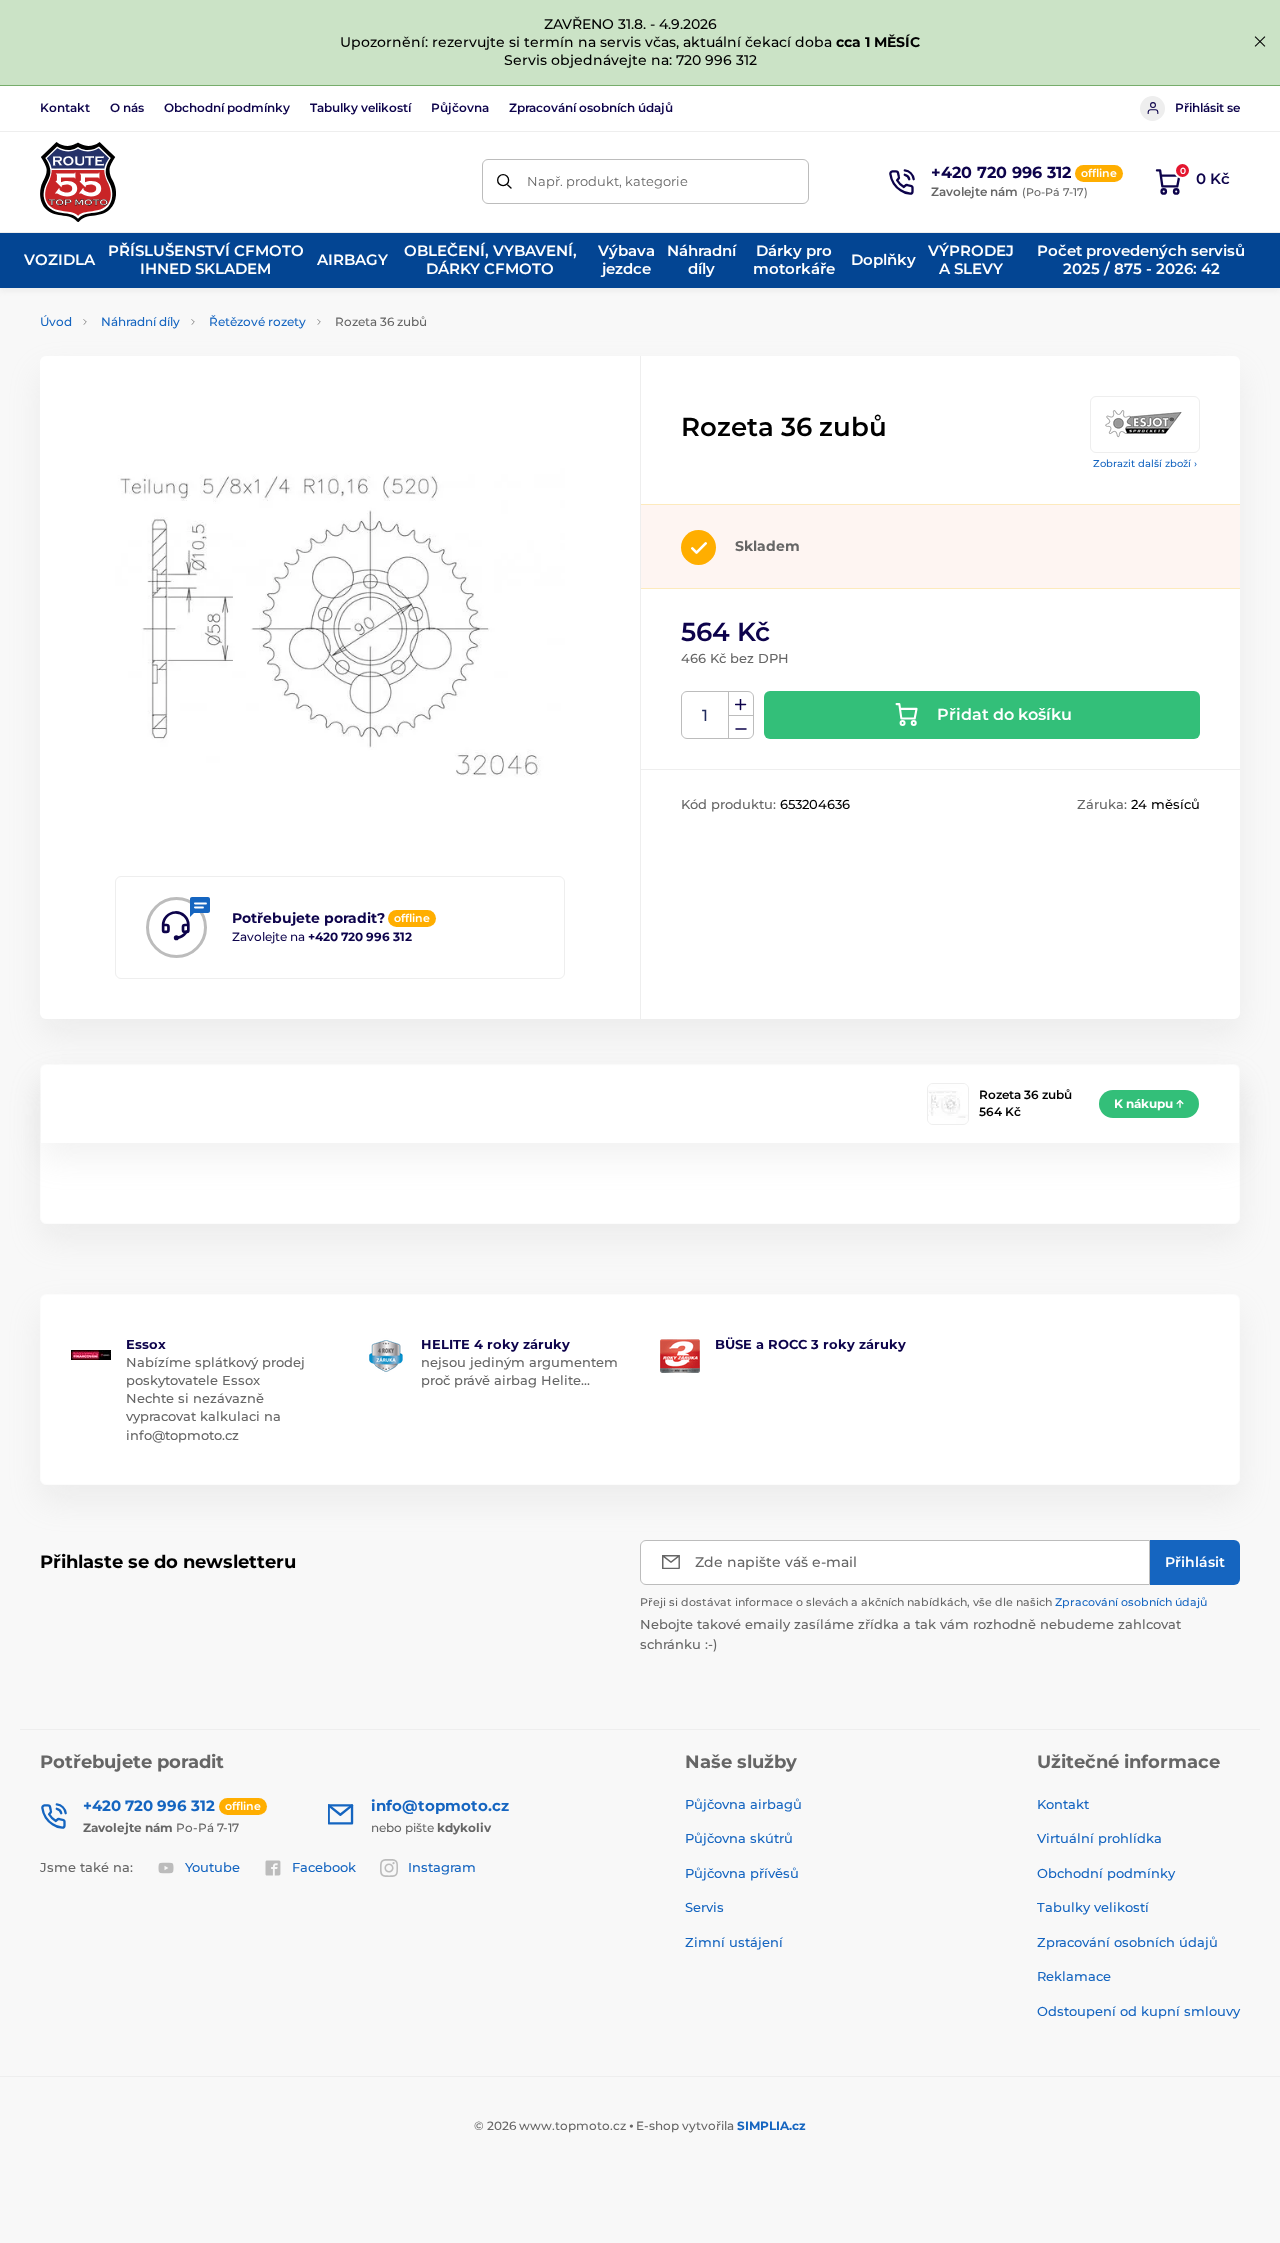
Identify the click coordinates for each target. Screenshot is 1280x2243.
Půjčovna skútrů (739, 1838)
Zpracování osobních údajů (591, 107)
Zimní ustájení (734, 1942)
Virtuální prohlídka (1099, 1838)
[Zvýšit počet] (741, 704)
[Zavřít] (1260, 42)
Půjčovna (460, 107)
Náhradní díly (140, 321)
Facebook (324, 1867)
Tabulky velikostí (360, 107)
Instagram (442, 1867)
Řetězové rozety (257, 321)
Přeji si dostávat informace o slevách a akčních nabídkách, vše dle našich (923, 1602)
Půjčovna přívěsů (742, 1873)
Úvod (56, 321)
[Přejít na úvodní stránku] (78, 182)
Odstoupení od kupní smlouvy (1138, 2011)
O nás (127, 107)
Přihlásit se (1207, 107)
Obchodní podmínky (227, 107)
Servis (704, 1907)
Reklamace (1074, 1976)
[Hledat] (504, 181)
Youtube (212, 1867)
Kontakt (65, 107)
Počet (705, 715)
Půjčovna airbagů (743, 1804)
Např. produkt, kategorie (607, 181)
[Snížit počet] (741, 727)
